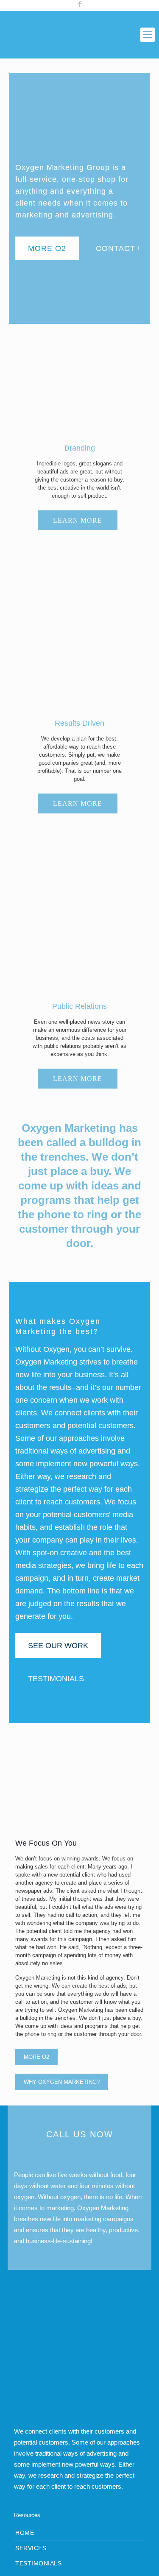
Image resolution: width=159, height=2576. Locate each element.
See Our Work (58, 1646)
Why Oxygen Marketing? (62, 2082)
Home (25, 2533)
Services (31, 2548)
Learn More (78, 520)
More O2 (47, 248)
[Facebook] (79, 4)
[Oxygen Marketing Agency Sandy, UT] (79, 35)
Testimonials (56, 1679)
